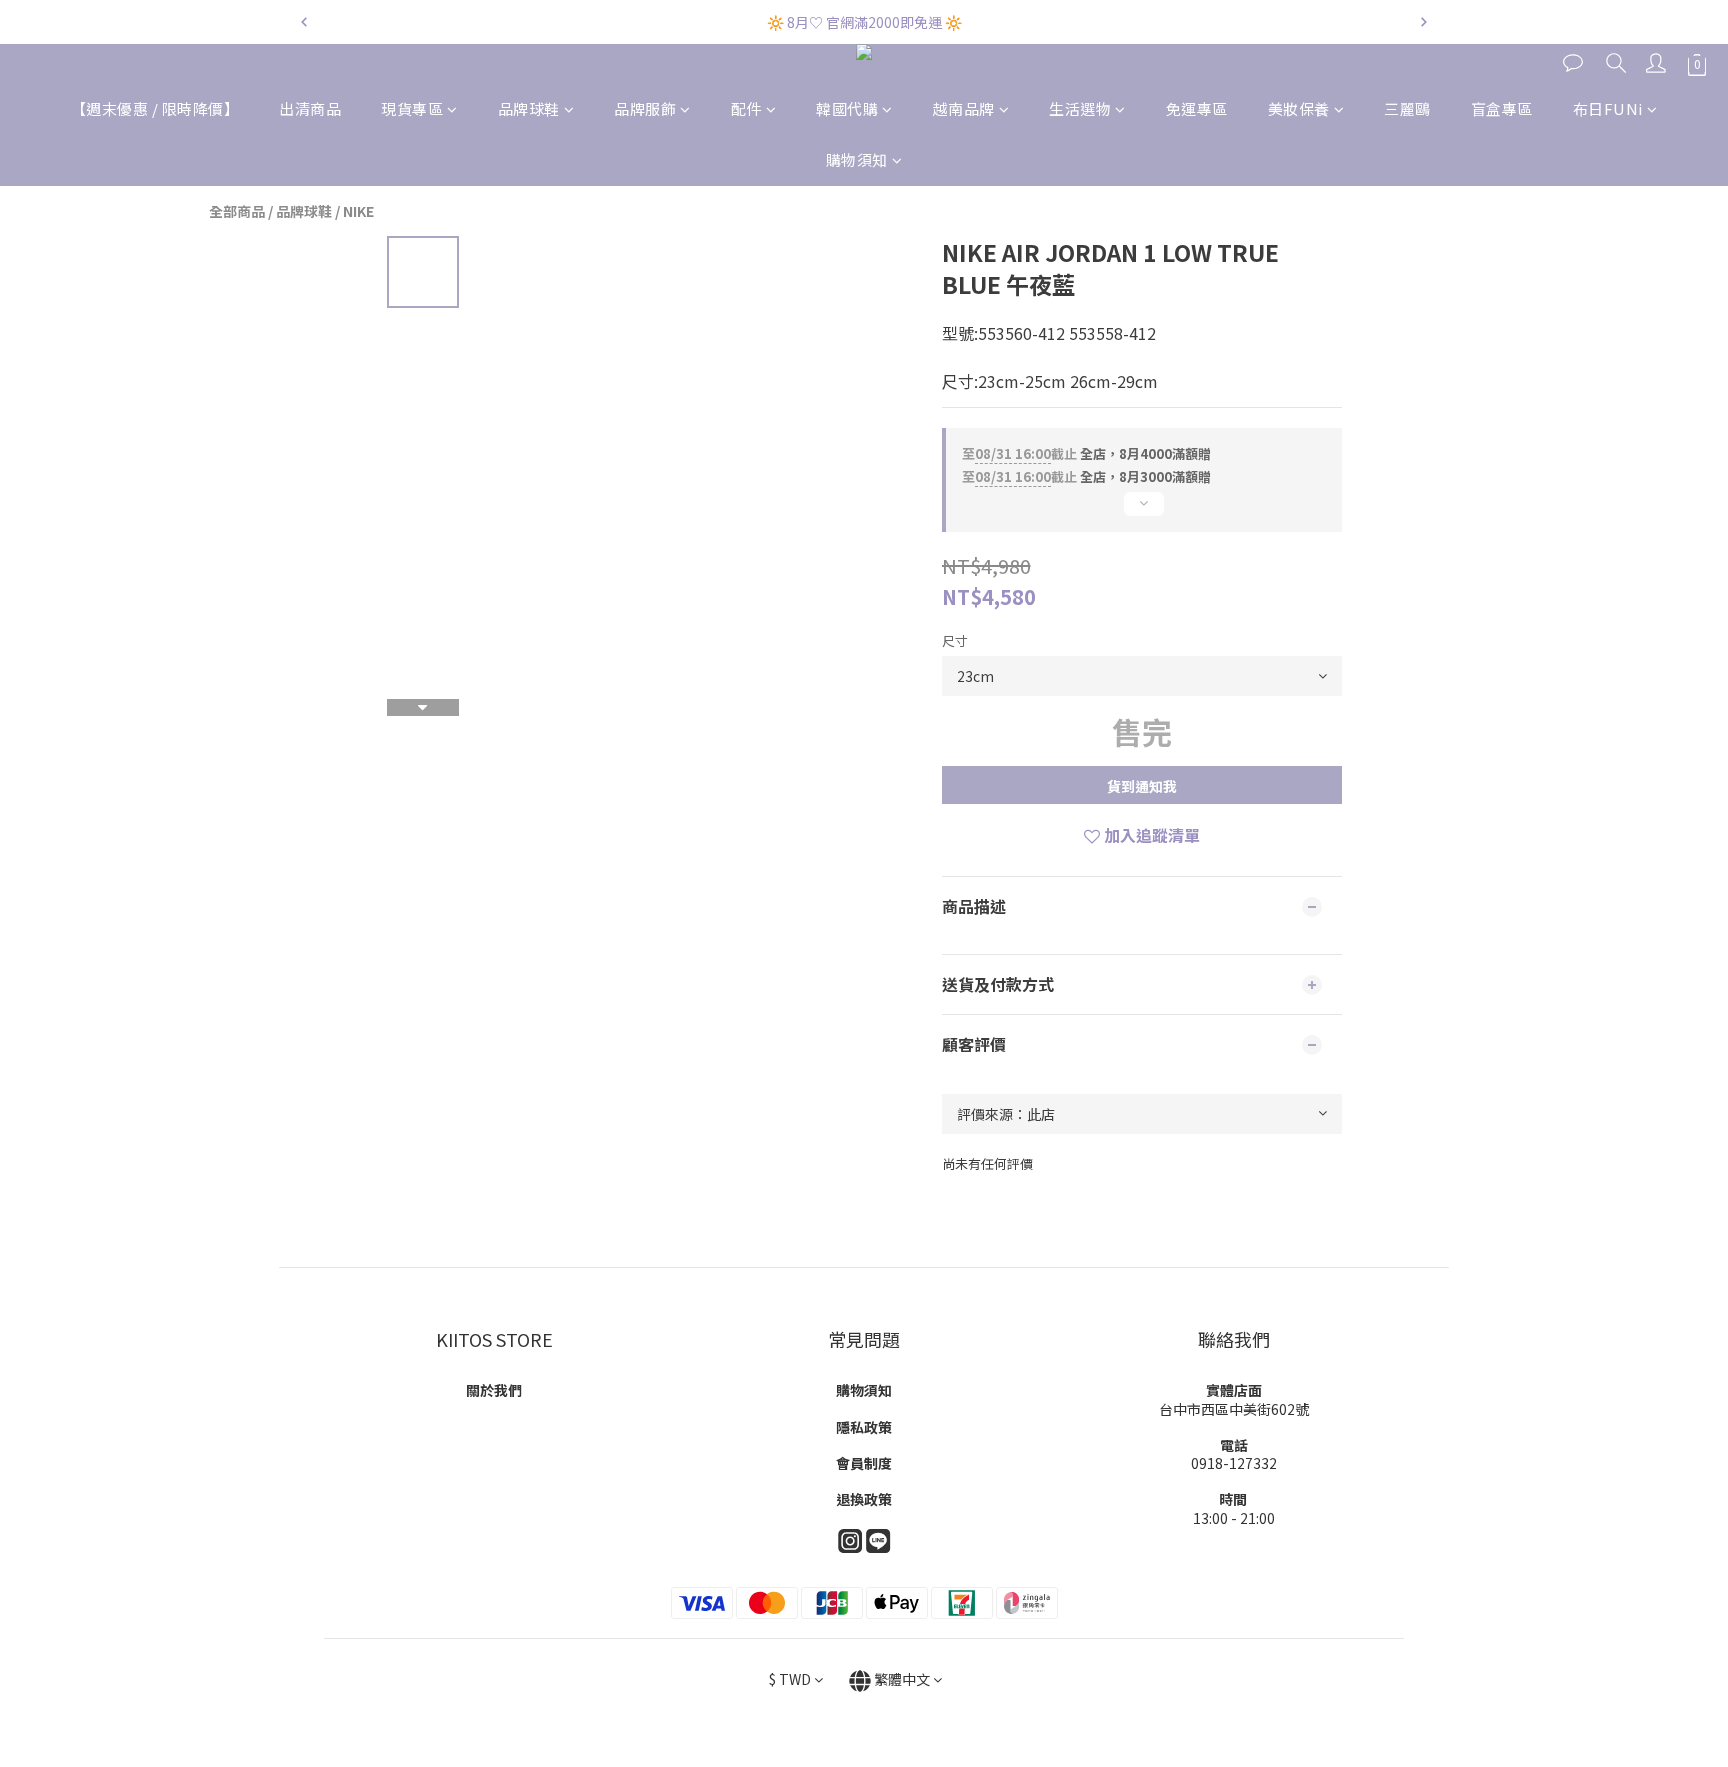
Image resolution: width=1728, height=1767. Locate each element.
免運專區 (1197, 108)
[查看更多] (1142, 512)
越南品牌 (964, 108)
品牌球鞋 (529, 108)
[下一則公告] (1424, 22)
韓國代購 (847, 108)
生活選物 (1080, 108)
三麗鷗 (1407, 108)
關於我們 (494, 1390)
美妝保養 (1299, 108)
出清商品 (310, 108)
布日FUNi (1608, 108)
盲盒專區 (1502, 108)
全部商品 (237, 211)
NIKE (358, 211)
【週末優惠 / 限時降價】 (155, 108)
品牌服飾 (645, 108)
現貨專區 (412, 108)
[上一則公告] (304, 22)
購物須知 (857, 159)
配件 (746, 108)
